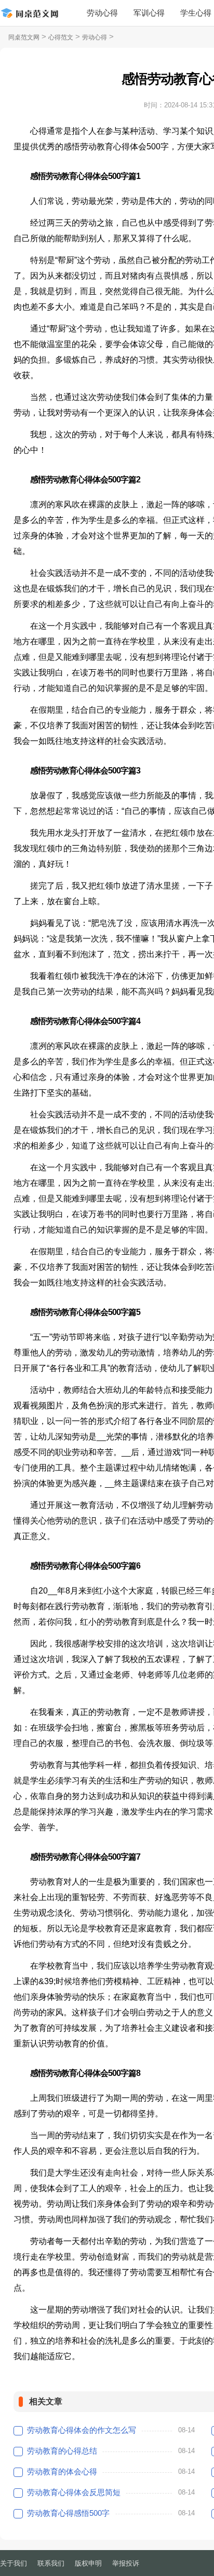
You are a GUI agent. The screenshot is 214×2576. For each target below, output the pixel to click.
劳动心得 (102, 13)
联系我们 (51, 2563)
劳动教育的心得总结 (62, 2451)
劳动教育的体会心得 (62, 2471)
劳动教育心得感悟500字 (68, 2513)
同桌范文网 (24, 37)
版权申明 (88, 2563)
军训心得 (149, 13)
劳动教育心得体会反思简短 (74, 2492)
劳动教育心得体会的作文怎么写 (82, 2430)
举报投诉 (126, 2563)
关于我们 (14, 2563)
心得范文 (61, 37)
